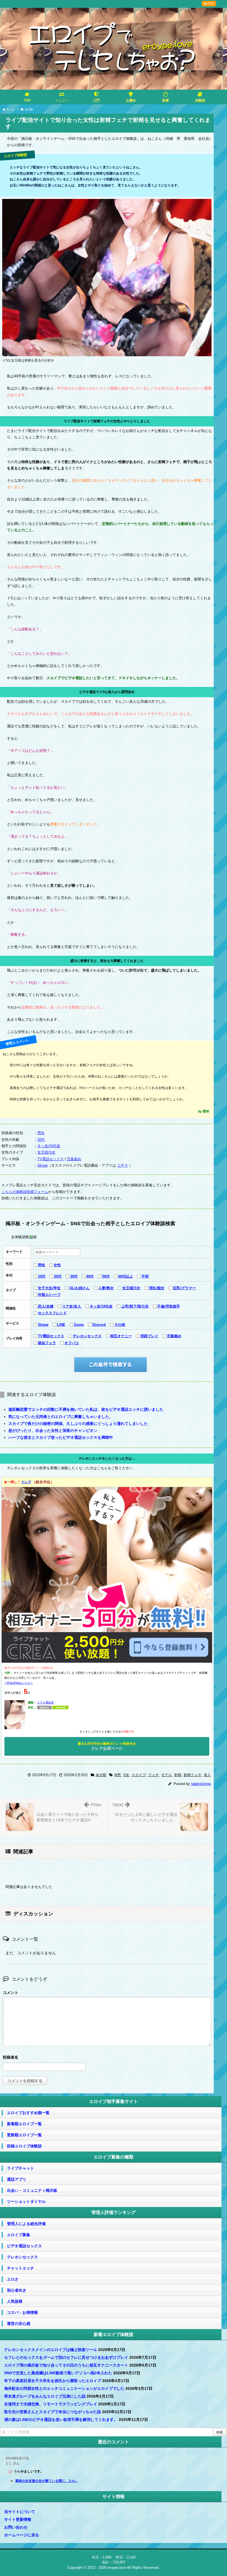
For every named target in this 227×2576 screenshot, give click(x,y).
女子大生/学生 (49, 1288)
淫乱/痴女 (157, 1288)
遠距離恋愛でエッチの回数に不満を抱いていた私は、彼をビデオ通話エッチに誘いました (86, 1409)
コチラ (122, 1165)
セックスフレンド (52, 1313)
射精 (178, 1775)
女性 (57, 1265)
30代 (74, 1276)
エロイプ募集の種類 (114, 2157)
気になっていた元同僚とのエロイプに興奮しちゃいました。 (61, 1417)
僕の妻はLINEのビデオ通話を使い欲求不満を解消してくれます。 (61, 2420)
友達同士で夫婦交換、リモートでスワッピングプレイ (51, 2404)
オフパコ (72, 1343)
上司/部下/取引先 (135, 1306)
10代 (42, 1276)
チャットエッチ (20, 2268)
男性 (41, 1133)
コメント (11, 1993)
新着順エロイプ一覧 (24, 2124)
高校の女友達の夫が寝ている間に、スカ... (46, 2481)
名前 (107, 2058)
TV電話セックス (51, 1159)
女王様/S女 (46, 1152)
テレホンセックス (87, 1336)
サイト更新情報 (18, 2519)
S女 (126, 1775)
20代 (41, 1140)
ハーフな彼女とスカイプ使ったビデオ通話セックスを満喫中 (61, 1437)
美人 (207, 1775)
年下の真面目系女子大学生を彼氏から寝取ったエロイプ (53, 2381)
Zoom (79, 1325)
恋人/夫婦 (46, 1306)
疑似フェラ (47, 1343)
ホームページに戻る (22, 2535)
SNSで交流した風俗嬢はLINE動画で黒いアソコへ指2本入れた (58, 2373)
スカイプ (139, 1775)
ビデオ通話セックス (24, 2246)
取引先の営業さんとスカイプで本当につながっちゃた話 (53, 2412)
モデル (167, 1775)
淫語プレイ (149, 1336)
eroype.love (117, 2568)
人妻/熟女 (106, 1288)
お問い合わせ (16, 2527)
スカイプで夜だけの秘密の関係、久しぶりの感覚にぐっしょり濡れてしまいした (78, 1424)
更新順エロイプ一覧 (24, 2135)
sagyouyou (201, 1784)
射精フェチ (193, 1775)
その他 (120, 1325)
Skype (42, 1165)
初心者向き (17, 2290)
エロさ (13, 2279)
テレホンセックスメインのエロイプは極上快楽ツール (51, 2350)
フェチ (154, 1775)
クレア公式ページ (107, 1746)
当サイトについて (20, 2512)
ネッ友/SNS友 (49, 1146)
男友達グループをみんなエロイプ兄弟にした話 (45, 2396)
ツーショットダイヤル (26, 2201)
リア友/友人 (72, 1306)
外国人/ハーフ (49, 1295)
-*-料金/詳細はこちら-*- (19, 1683)
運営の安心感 (19, 2324)
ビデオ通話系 (45, 1702)
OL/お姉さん (79, 1288)
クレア (26, 1482)
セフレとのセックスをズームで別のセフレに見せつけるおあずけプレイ (66, 2357)
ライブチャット (20, 2168)
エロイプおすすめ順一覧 (28, 2113)
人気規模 (15, 2301)
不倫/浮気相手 (169, 1306)
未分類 (101, 1775)
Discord (99, 1325)
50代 (106, 1276)
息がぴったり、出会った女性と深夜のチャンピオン (53, 1430)
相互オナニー (121, 1336)
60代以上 (126, 1276)
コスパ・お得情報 (22, 2312)
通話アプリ (17, 2179)
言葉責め (74, 1159)
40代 (90, 1276)
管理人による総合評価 (26, 2224)
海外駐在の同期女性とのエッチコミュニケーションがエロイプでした (64, 2388)
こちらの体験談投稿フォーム (25, 1192)
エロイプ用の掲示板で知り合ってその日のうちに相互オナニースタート (66, 2365)
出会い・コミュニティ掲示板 (32, 2190)
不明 (145, 1276)
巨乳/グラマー (184, 1288)
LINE (61, 1325)
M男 (118, 1775)
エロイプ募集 (19, 2235)
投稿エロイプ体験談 (24, 2146)
